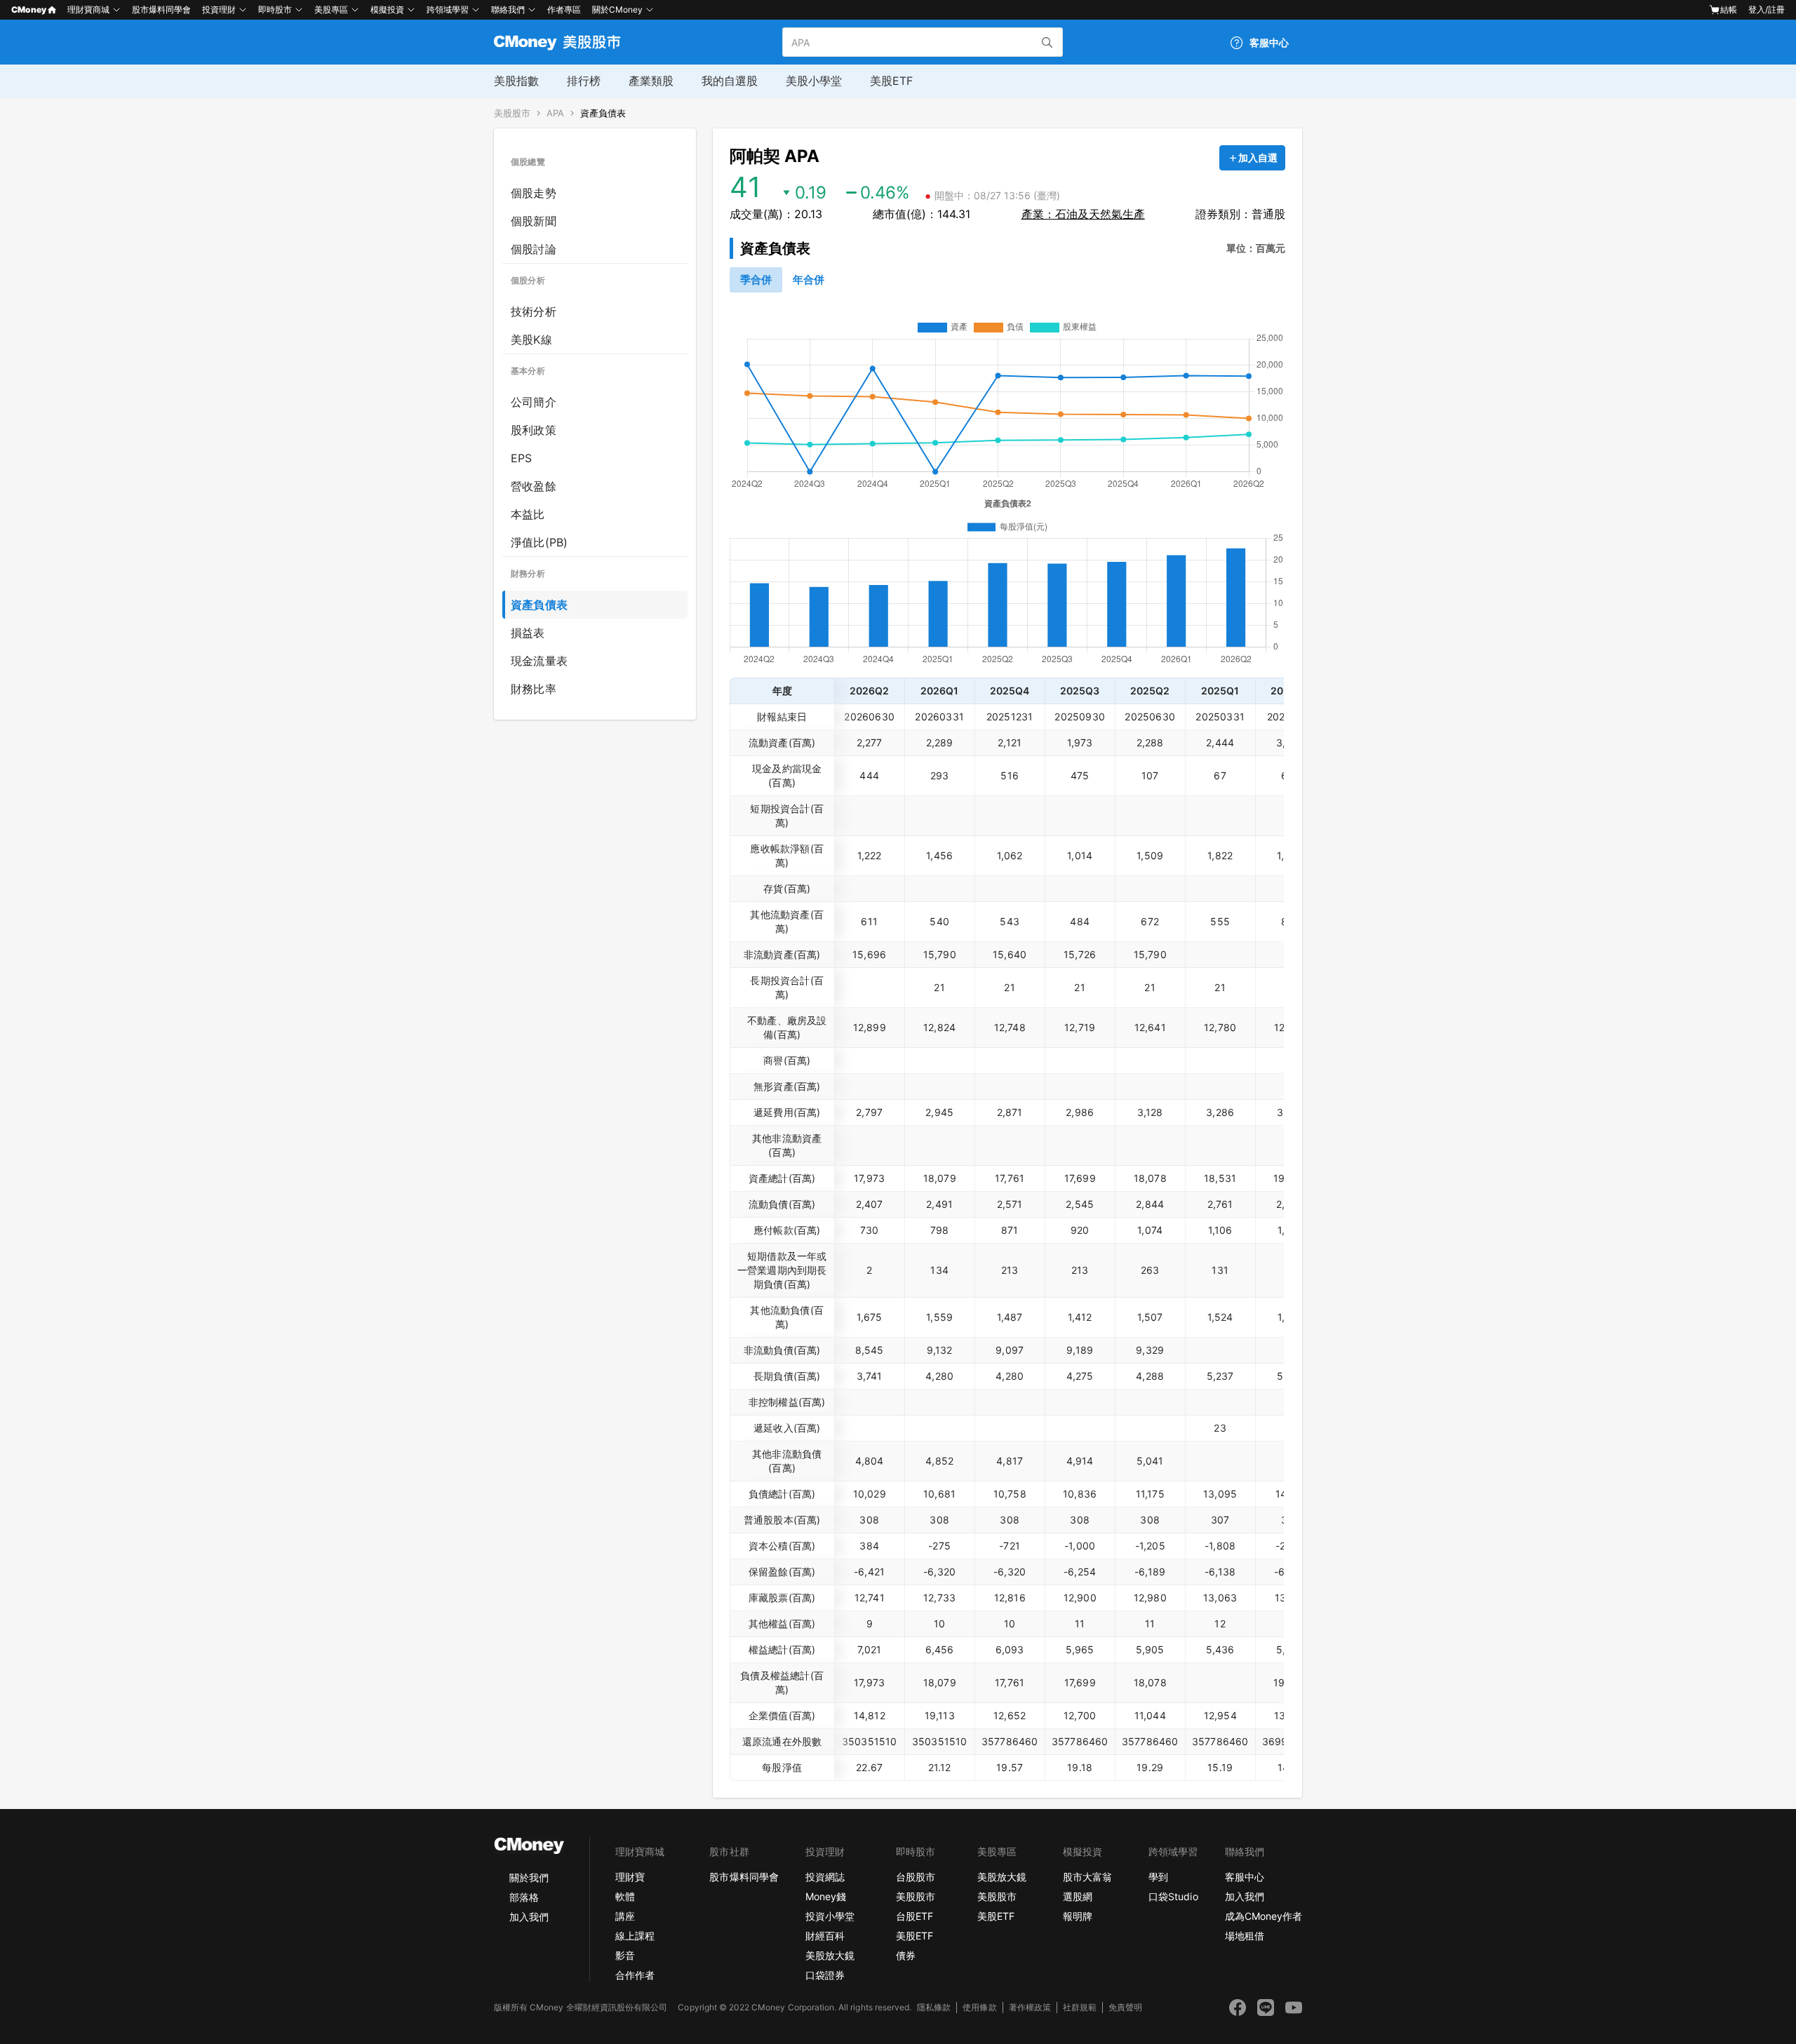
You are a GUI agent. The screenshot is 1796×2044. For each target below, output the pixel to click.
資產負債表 (603, 113)
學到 (1158, 1877)
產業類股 (651, 81)
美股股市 (512, 113)
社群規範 (1080, 2007)
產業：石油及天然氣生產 (1083, 214)
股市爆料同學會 (161, 9)
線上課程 (635, 1936)
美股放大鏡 (830, 1955)
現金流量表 (539, 661)
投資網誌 (825, 1877)
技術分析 (534, 311)
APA (555, 113)
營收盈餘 (534, 486)
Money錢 (826, 1896)
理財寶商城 (88, 9)
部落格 (524, 1897)
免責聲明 (1125, 2007)
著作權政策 (1030, 2007)
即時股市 (275, 9)
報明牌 (1078, 1916)
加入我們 (529, 1917)
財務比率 (534, 689)
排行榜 (584, 81)
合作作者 (635, 1975)
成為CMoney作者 (1264, 1916)
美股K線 (531, 339)
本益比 (528, 514)
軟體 (625, 1896)
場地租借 (1245, 1936)
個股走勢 (534, 193)
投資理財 (219, 9)
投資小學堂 (830, 1916)
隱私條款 (934, 2007)
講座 (625, 1916)
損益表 (528, 633)
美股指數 (516, 81)
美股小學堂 (814, 81)
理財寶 (630, 1877)
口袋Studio (1173, 1896)
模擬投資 (387, 9)
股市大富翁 (1087, 1877)
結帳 (1729, 9)
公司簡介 (534, 402)
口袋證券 (825, 1975)
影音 (625, 1955)
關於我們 (529, 1877)
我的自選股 (730, 81)
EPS (522, 458)
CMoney (29, 9)
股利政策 (534, 430)
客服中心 (1245, 1877)
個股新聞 (534, 221)
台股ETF (914, 1916)
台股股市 (916, 1877)
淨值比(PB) (539, 542)
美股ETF (891, 81)
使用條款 (979, 2007)
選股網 (1078, 1896)
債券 (906, 1955)
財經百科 (825, 1936)
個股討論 (534, 249)
